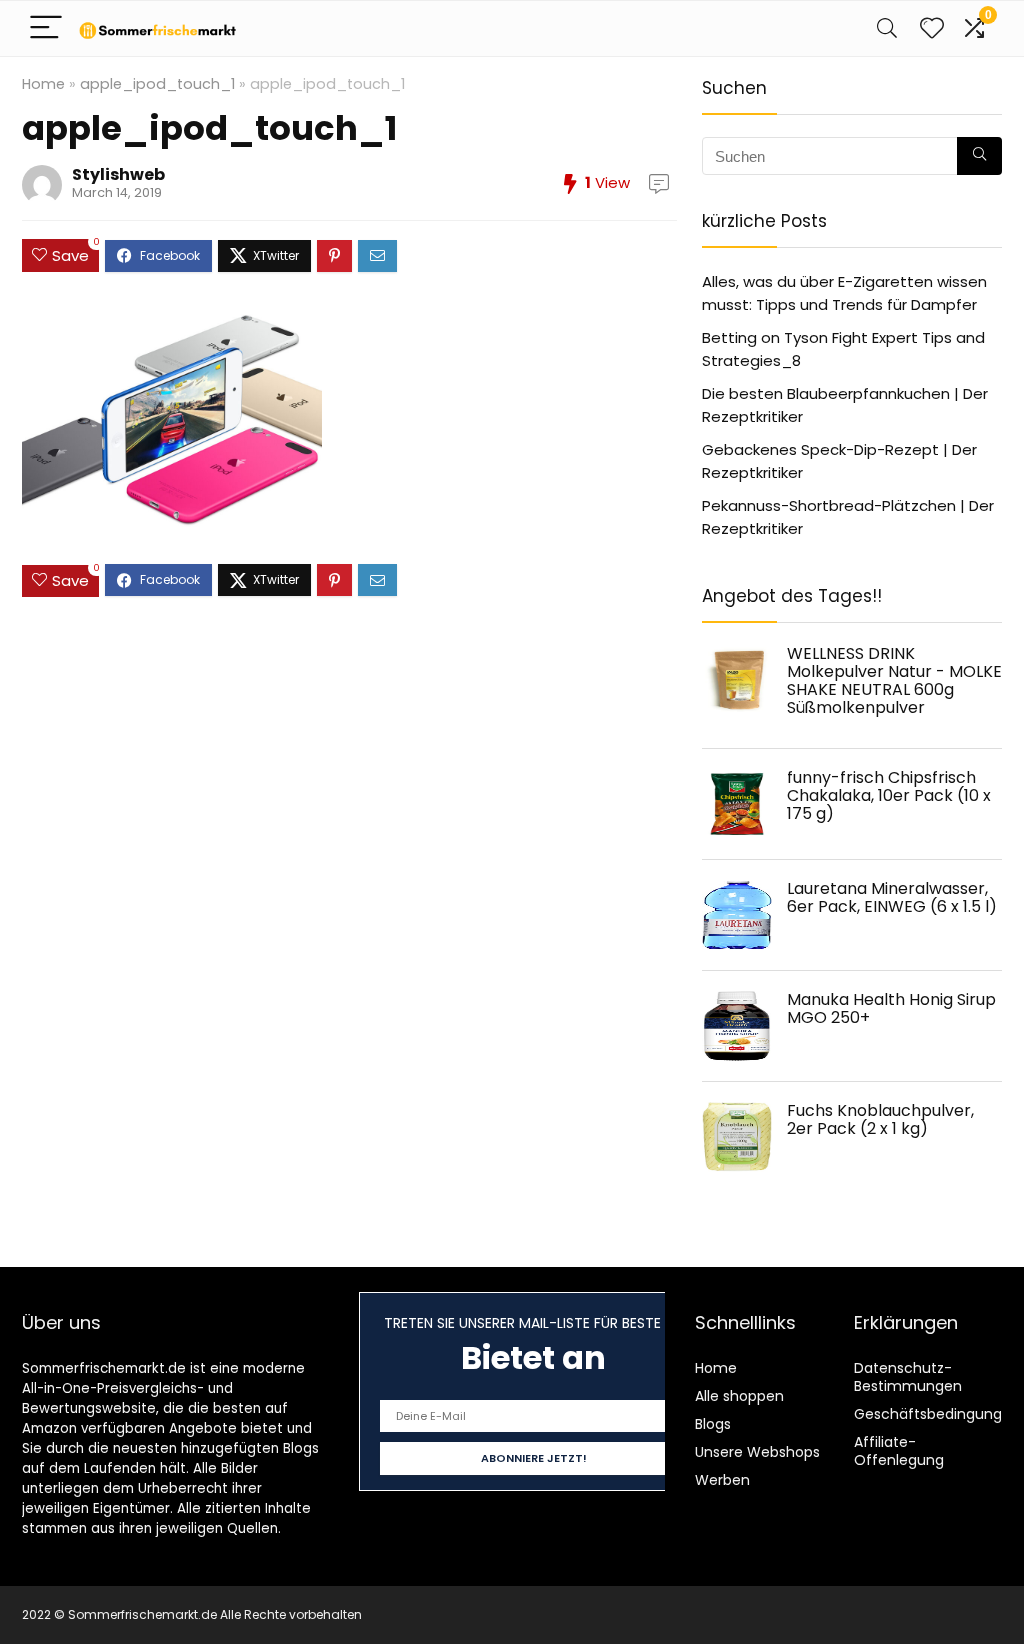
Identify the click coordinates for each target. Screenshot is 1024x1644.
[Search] (887, 28)
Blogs (713, 1424)
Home (43, 84)
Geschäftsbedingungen (937, 1414)
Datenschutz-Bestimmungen (908, 1377)
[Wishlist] (932, 28)
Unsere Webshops (757, 1452)
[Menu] (46, 28)
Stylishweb (118, 174)
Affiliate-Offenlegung (899, 1451)
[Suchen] (979, 156)
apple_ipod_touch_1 (157, 84)
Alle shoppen (739, 1396)
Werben (722, 1480)
